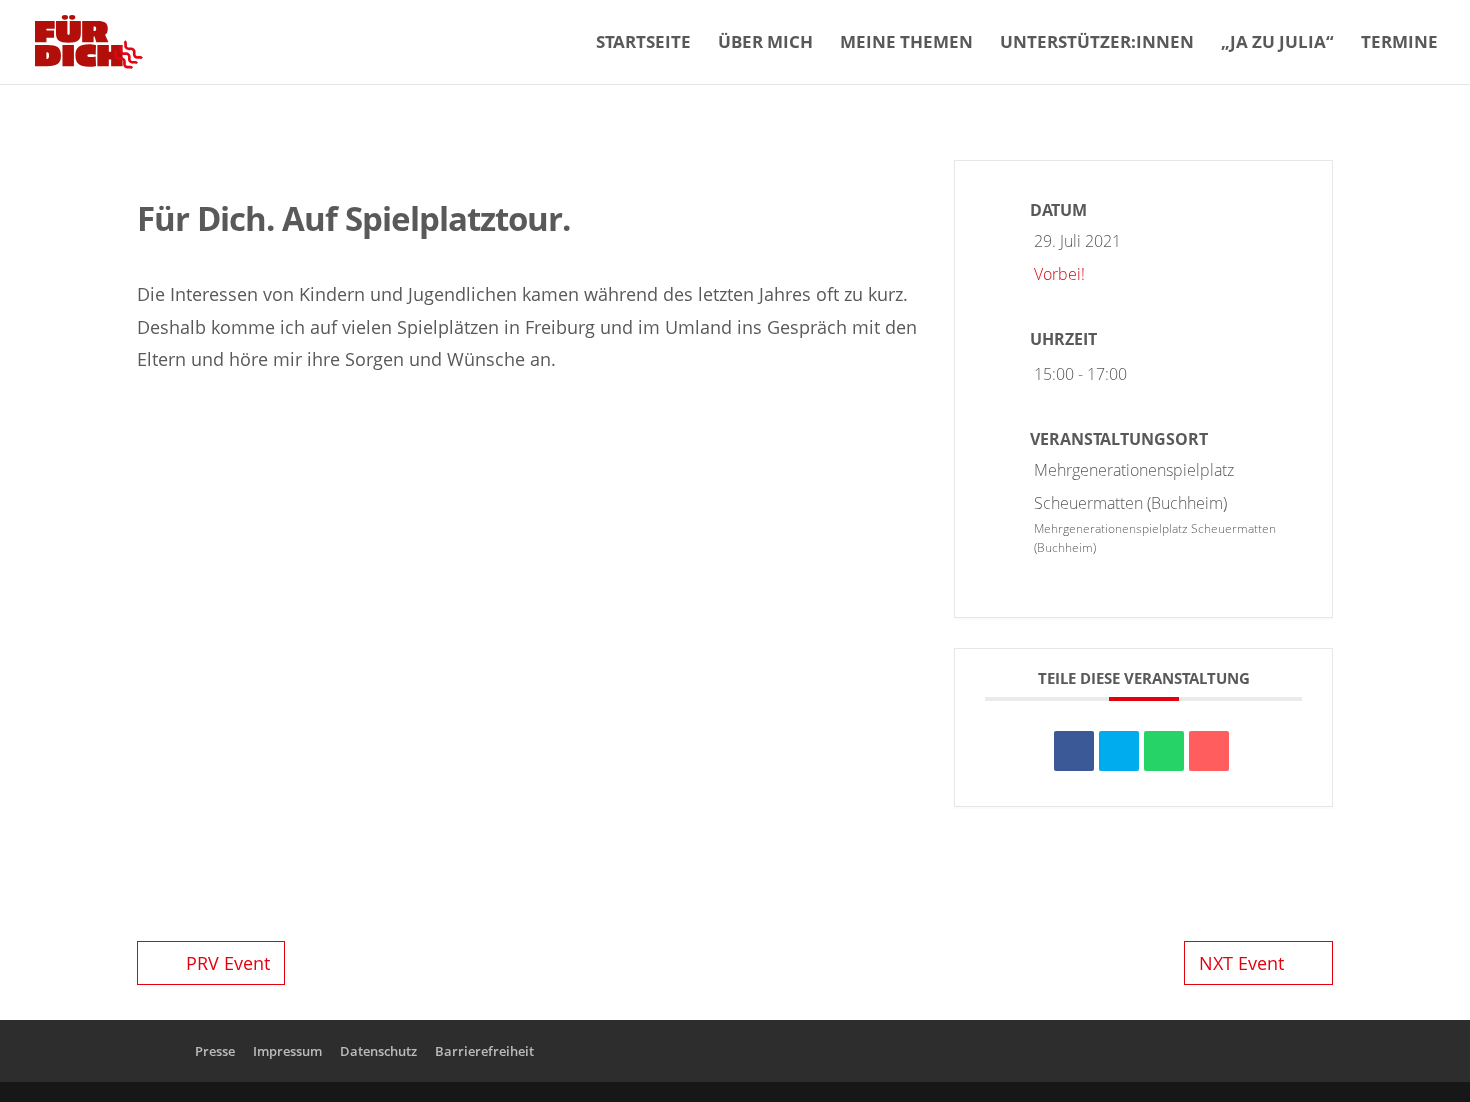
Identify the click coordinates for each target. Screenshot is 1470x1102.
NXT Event (1241, 963)
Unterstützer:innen (1097, 44)
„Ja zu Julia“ (1277, 44)
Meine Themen (906, 44)
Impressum (287, 1051)
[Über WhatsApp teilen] (1164, 751)
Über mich (765, 44)
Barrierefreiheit (484, 1051)
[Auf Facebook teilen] (1074, 751)
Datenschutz (378, 1051)
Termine (1399, 44)
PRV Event (228, 963)
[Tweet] (1119, 751)
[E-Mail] (1209, 751)
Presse (215, 1051)
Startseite (643, 44)
